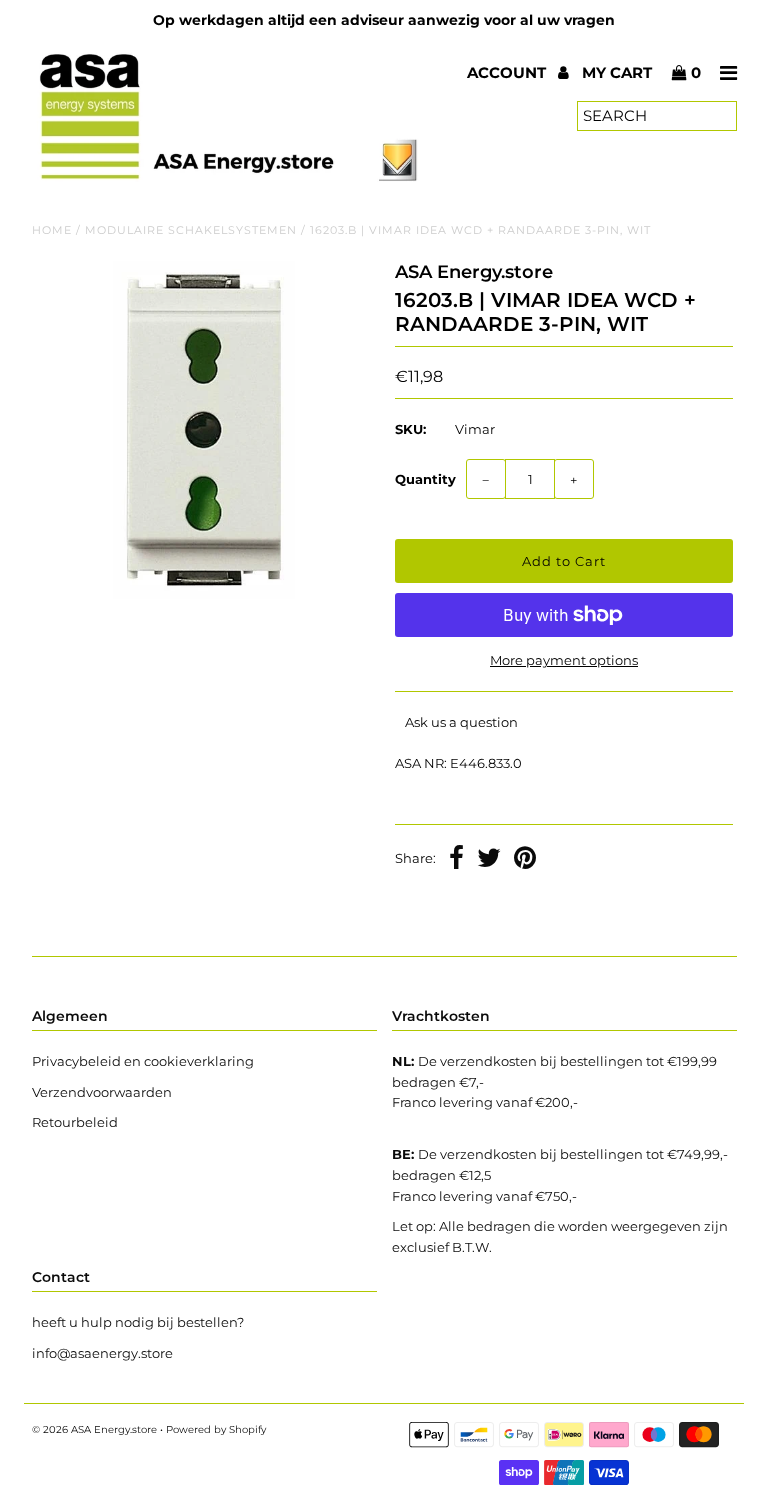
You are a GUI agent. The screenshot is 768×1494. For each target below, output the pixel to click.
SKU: (410, 429)
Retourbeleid (75, 1122)
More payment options (564, 660)
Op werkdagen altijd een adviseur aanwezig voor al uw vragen (384, 20)
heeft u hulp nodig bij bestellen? (138, 1322)
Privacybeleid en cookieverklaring (143, 1061)
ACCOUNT (508, 72)
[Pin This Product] (525, 860)
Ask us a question (461, 722)
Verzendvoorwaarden (102, 1092)
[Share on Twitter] (489, 860)
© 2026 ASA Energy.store (94, 1429)
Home (52, 230)
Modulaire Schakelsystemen (191, 230)
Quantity (425, 479)
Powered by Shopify (216, 1429)
